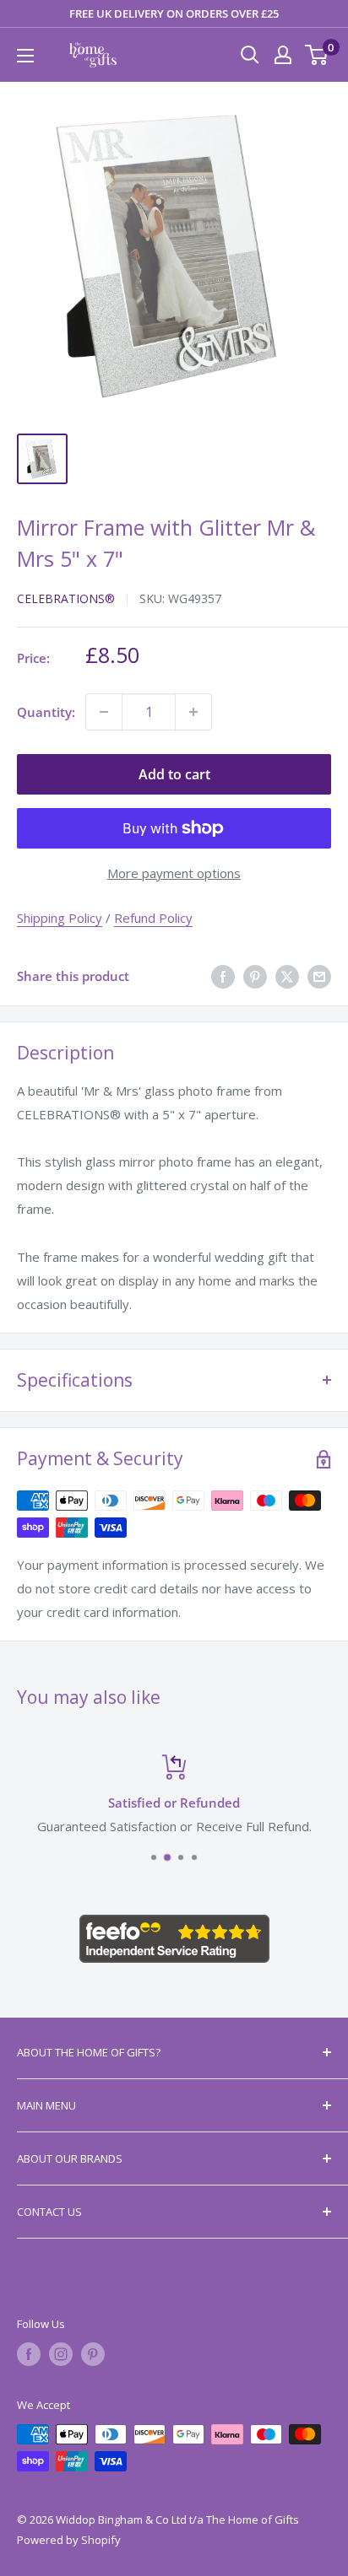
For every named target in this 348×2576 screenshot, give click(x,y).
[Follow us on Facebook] (29, 2354)
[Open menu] (25, 56)
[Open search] (250, 55)
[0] (317, 55)
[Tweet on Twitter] (287, 976)
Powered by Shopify (69, 2540)
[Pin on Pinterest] (255, 976)
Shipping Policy (60, 918)
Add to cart (174, 774)
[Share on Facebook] (223, 976)
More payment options (174, 873)
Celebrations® (66, 598)
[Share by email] (319, 976)
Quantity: (46, 712)
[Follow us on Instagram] (61, 2354)
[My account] (283, 55)
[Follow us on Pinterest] (93, 2354)
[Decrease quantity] (104, 712)
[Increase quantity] (193, 712)
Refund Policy (153, 918)
